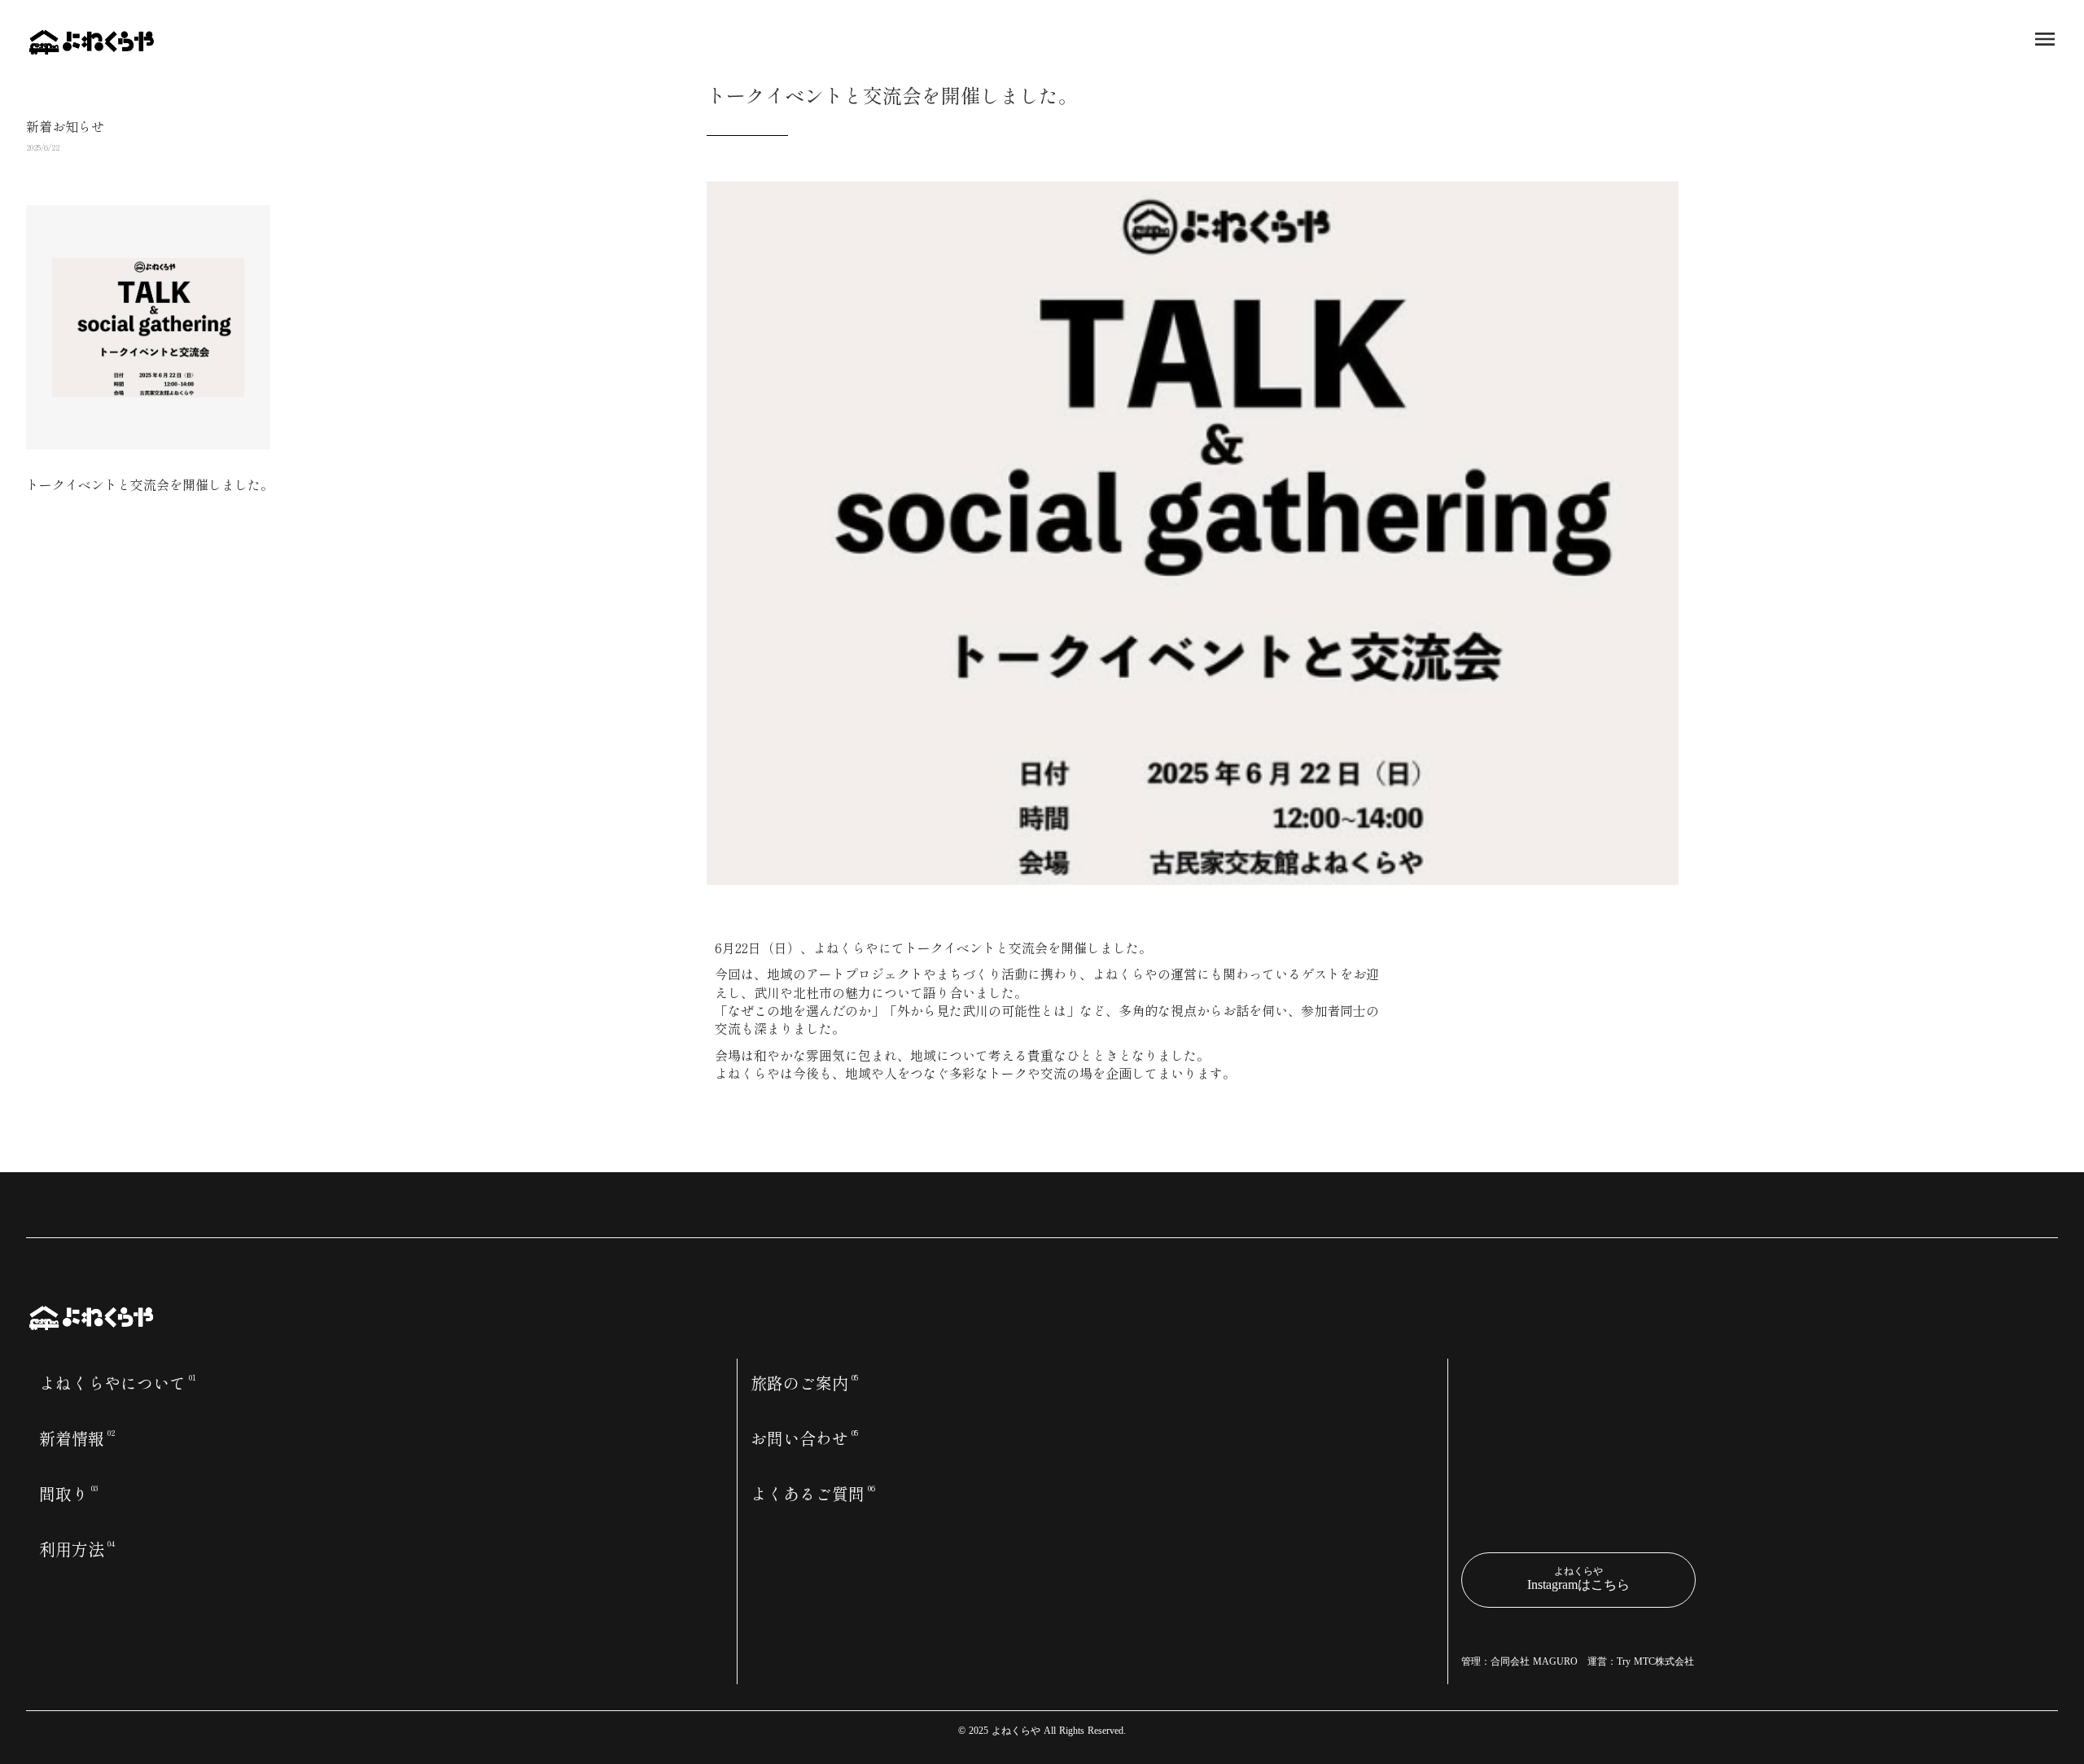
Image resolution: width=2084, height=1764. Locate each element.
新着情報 (72, 1438)
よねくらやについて (112, 1383)
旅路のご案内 (799, 1383)
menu (2045, 39)
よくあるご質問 (808, 1494)
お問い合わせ (799, 1438)
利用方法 (72, 1549)
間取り (63, 1494)
